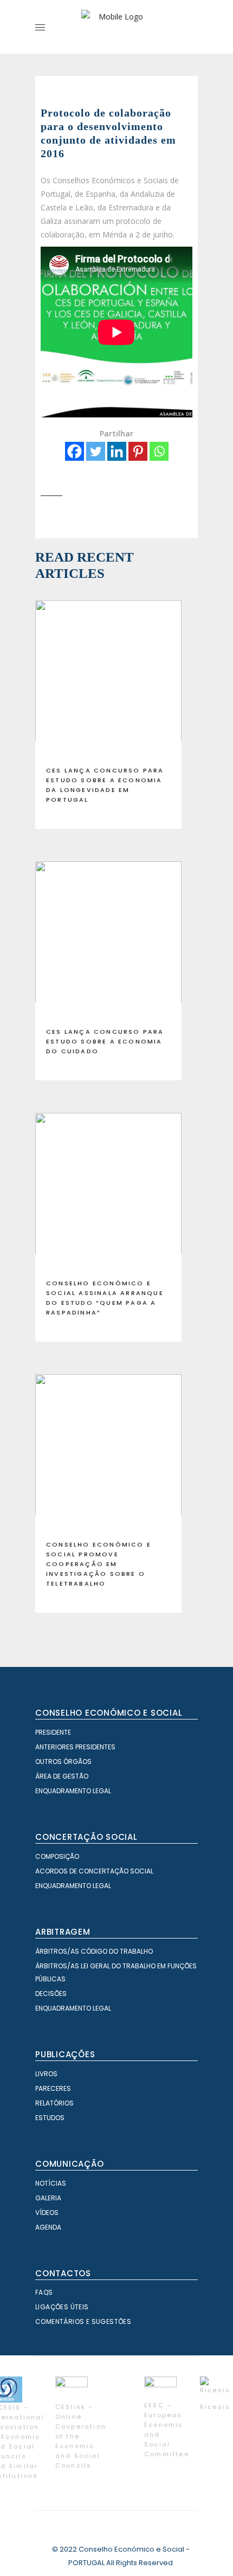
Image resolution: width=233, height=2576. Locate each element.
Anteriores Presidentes (75, 1747)
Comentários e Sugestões (83, 2321)
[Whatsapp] (159, 451)
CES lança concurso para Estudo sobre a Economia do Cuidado (105, 1041)
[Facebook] (75, 451)
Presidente (53, 1732)
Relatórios (54, 2103)
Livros (46, 2074)
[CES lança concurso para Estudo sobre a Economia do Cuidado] (108, 940)
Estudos (50, 2118)
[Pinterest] (138, 451)
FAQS (44, 2292)
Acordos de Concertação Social (94, 1871)
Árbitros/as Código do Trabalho (94, 1951)
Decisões (51, 1994)
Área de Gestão (62, 1776)
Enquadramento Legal (73, 1791)
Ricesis (215, 2407)
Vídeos (47, 2213)
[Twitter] (96, 451)
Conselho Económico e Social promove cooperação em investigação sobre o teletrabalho (99, 1564)
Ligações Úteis (62, 2307)
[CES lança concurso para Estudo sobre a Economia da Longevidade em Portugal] (108, 679)
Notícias (51, 2183)
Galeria (48, 2198)
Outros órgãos (63, 1762)
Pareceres (53, 2088)
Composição (57, 1856)
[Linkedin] (117, 451)
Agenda (48, 2227)
